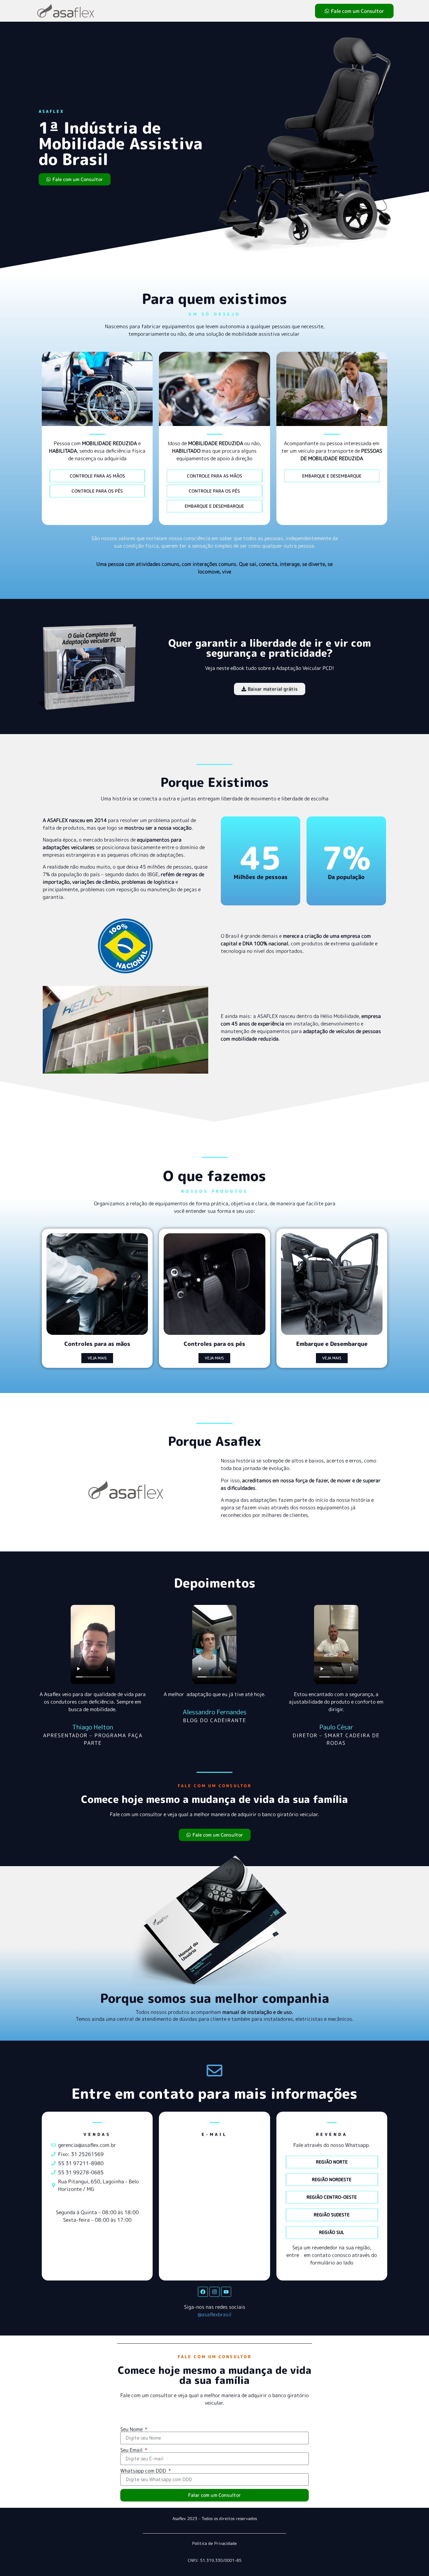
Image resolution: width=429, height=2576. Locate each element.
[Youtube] (226, 2292)
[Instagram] (215, 2292)
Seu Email (132, 2450)
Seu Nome (132, 2429)
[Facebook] (203, 2292)
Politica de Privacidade (215, 2543)
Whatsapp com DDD (144, 2471)
